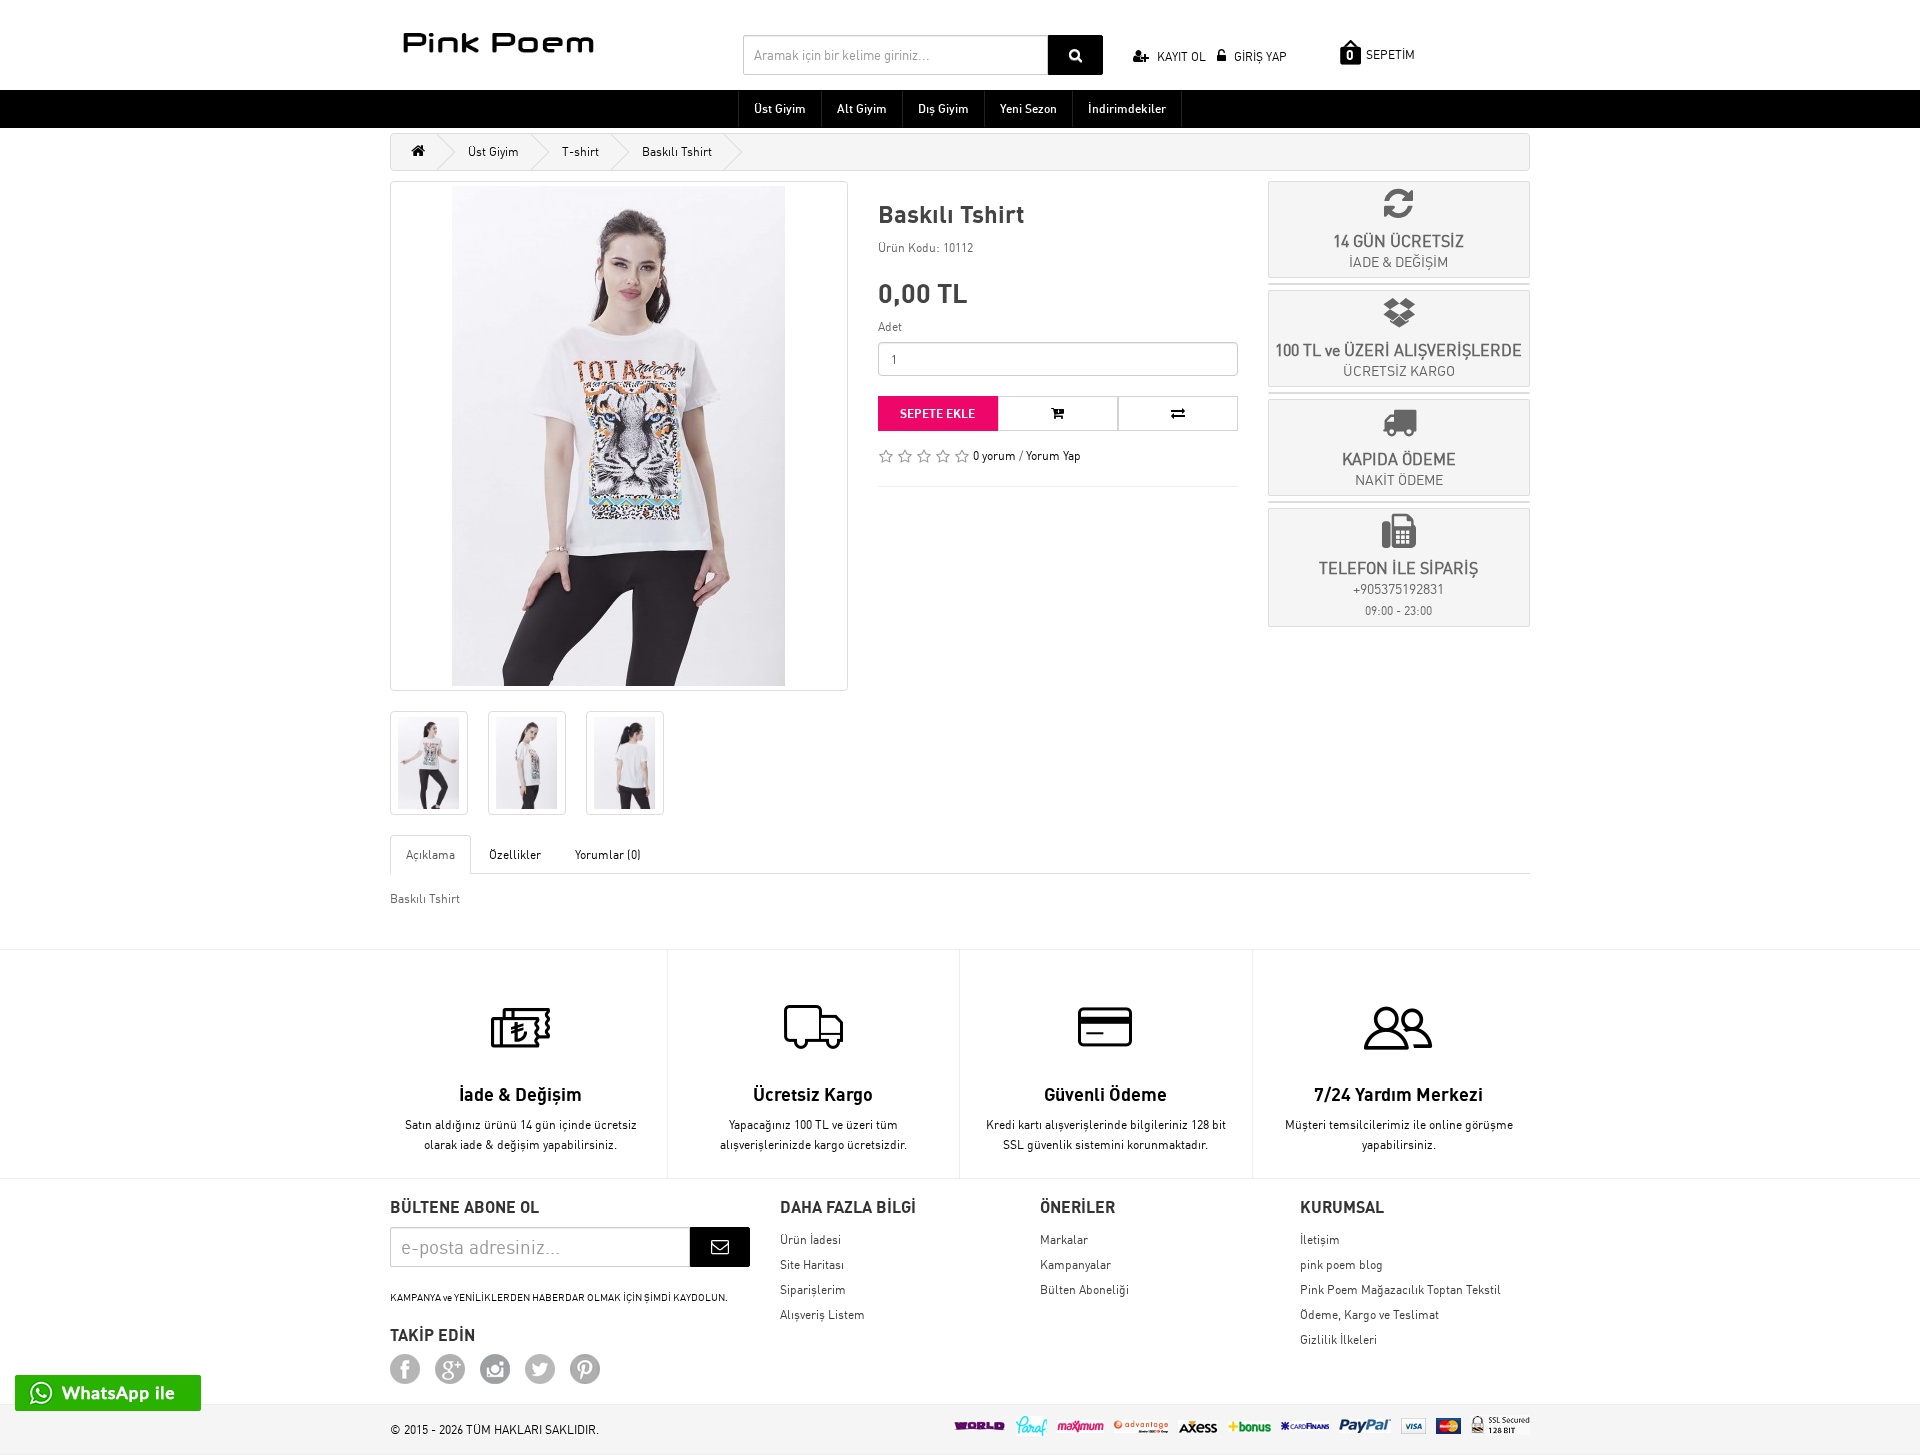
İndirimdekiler (1127, 108)
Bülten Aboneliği (1084, 1289)
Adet (890, 326)
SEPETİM (1380, 55)
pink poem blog (1341, 1264)
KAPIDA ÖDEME (1399, 468)
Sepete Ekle (937, 413)
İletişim (1320, 1239)
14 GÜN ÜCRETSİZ (1398, 250)
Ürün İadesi (810, 1239)
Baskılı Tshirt (677, 151)
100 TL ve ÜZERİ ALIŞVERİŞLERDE (1398, 359)
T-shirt (580, 151)
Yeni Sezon (1028, 108)
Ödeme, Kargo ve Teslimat (1369, 1314)
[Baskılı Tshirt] (619, 436)
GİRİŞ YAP (1259, 56)
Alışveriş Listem (822, 1314)
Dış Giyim (943, 108)
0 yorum (994, 455)
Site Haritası (812, 1264)
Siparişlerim (813, 1289)
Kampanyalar (1075, 1264)
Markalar (1064, 1239)
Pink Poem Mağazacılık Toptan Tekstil (1400, 1289)
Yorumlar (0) (608, 854)
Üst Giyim (780, 108)
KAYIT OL (1180, 56)
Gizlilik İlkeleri (1338, 1339)
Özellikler (515, 854)
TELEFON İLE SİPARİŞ (1398, 588)
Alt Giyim (862, 108)
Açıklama (430, 854)
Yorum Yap (1053, 455)
